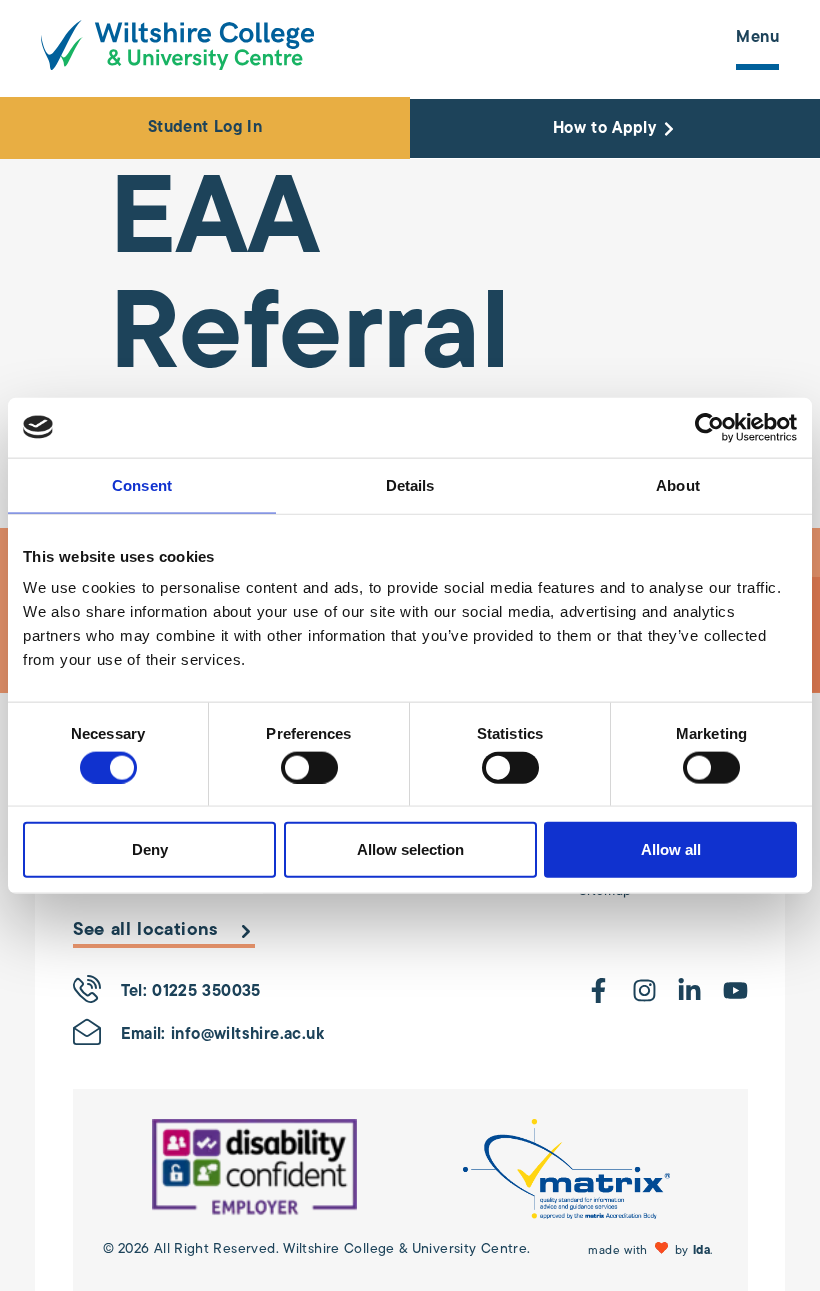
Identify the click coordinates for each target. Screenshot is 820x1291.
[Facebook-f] (598, 990)
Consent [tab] (142, 484)
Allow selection (410, 849)
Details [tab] (410, 484)
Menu (757, 38)
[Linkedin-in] (689, 990)
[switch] (309, 767)
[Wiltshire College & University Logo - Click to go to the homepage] (177, 45)
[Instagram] (644, 990)
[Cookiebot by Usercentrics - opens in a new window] (709, 427)
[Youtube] (735, 990)
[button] (652, 1250)
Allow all (671, 849)
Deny (150, 849)
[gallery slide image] (254, 1169)
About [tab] (678, 484)
